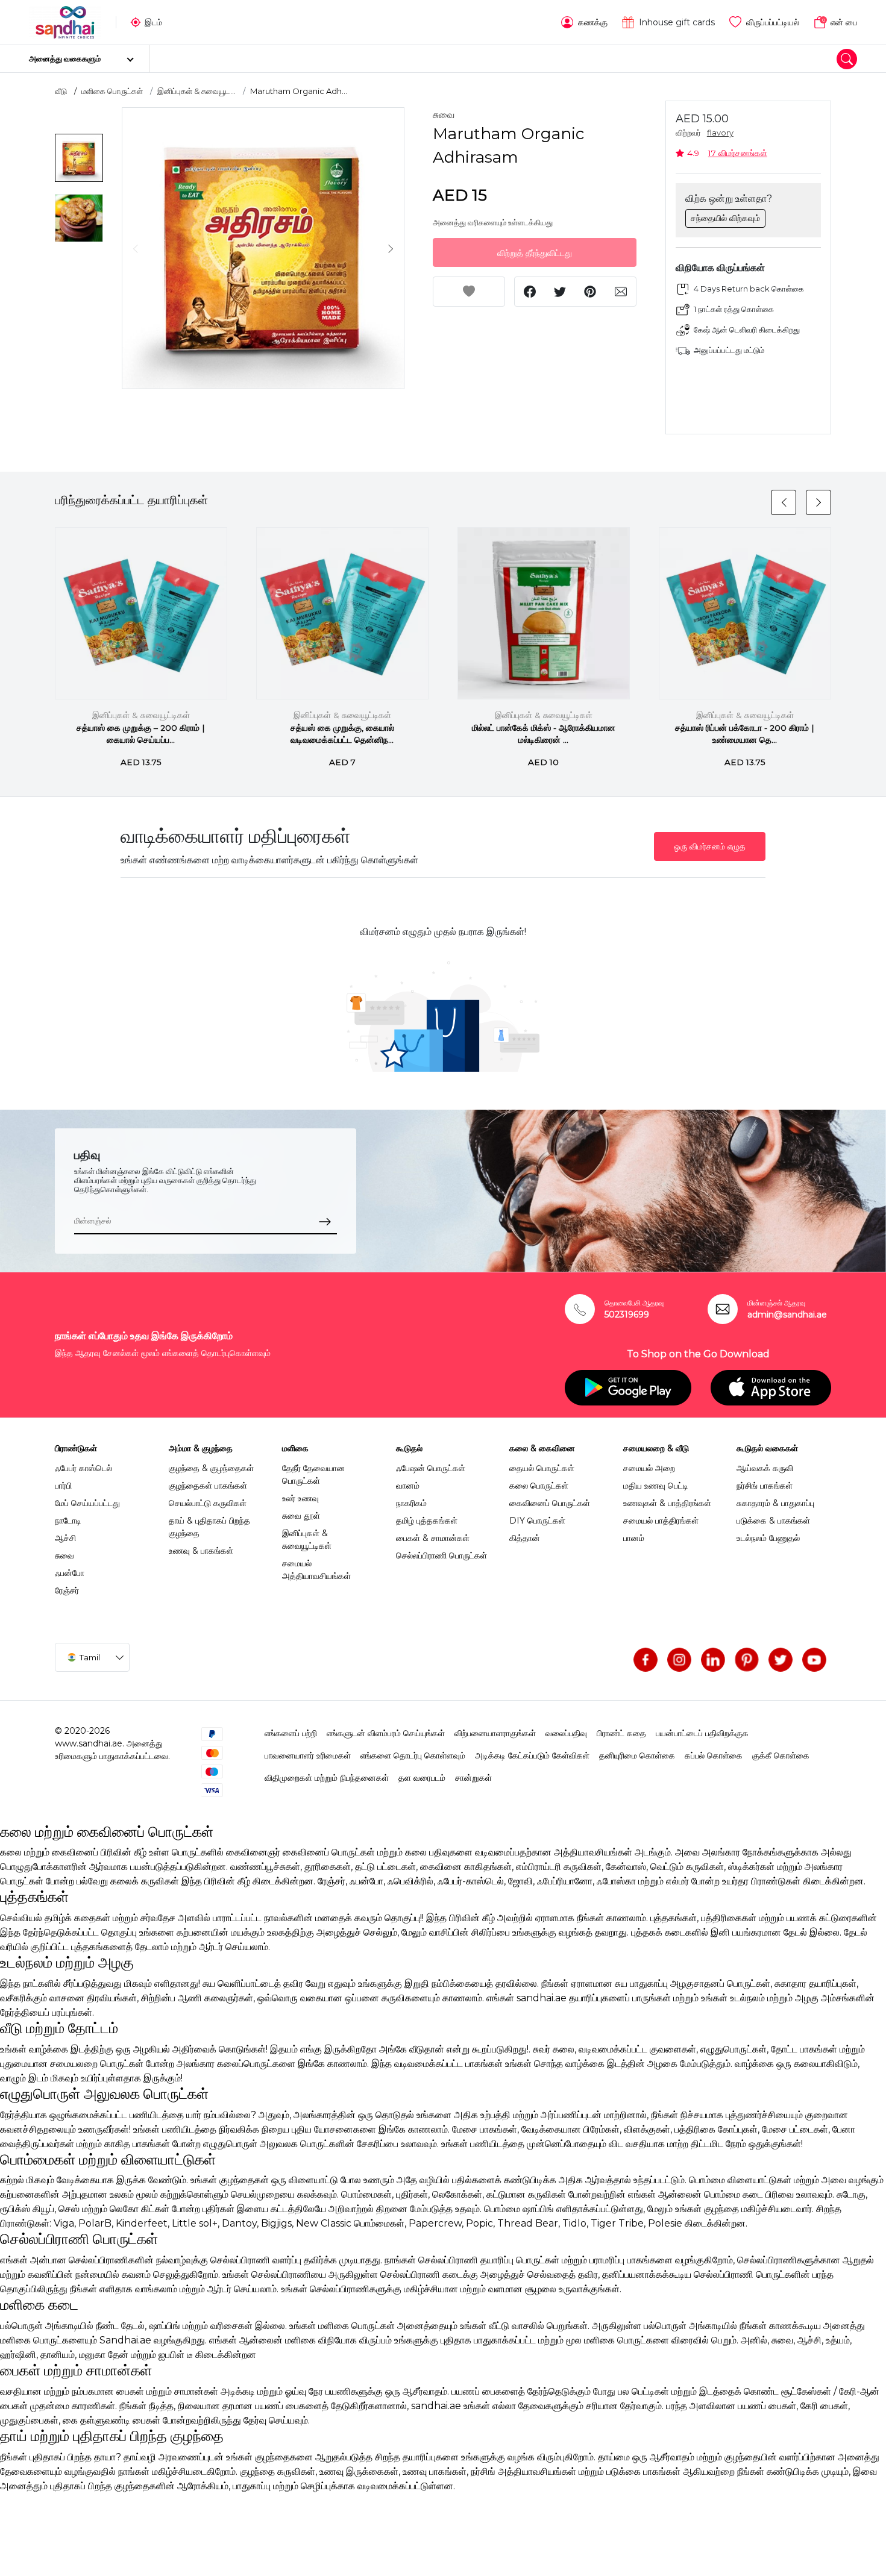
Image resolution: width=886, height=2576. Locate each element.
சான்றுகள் (473, 1778)
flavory (720, 133)
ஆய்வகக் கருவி (765, 1468)
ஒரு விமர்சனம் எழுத (710, 846)
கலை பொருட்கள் (539, 1486)
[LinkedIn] (713, 1660)
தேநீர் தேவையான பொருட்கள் (313, 1474)
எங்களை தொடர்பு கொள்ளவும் (413, 1755)
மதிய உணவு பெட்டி (656, 1486)
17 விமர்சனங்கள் (738, 153)
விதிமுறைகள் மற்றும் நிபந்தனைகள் (327, 1778)
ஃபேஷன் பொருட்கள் (431, 1468)
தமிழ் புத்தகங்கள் (427, 1521)
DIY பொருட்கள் (537, 1521)
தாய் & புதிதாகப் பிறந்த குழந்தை (209, 1527)
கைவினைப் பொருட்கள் (550, 1503)
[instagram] (679, 1660)
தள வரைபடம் (422, 1778)
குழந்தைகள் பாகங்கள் (208, 1486)
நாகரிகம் (411, 1503)
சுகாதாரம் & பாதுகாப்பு (775, 1503)
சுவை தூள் (301, 1516)
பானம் (634, 1538)
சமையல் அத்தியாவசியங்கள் (316, 1570)
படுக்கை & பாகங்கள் (773, 1521)
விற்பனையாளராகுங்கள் (495, 1733)
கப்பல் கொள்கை (714, 1755)
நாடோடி (68, 1521)
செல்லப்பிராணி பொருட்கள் (441, 1555)
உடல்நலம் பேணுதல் (768, 1538)
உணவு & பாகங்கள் (201, 1551)
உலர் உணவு (300, 1498)
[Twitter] (781, 1660)
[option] (263, 249)
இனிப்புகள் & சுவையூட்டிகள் (141, 715)
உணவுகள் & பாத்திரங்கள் (667, 1503)
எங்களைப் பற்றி (291, 1733)
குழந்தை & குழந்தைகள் (211, 1468)
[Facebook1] (646, 1660)
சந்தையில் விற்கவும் (725, 218)
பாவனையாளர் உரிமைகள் (308, 1755)
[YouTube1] (814, 1660)
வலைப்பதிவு (566, 1733)
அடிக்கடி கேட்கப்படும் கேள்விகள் (532, 1755)
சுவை (444, 115)
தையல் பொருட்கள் (542, 1468)
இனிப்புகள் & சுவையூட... (196, 91)
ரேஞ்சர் (67, 1590)
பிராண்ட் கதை (621, 1733)
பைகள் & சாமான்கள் (433, 1538)
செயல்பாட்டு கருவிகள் (208, 1503)
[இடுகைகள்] (747, 1660)
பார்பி (63, 1486)
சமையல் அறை (649, 1468)
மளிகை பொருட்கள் (112, 91)
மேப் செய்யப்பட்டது (87, 1503)
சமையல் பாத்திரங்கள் (661, 1521)
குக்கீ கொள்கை (781, 1755)
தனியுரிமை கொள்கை (637, 1755)
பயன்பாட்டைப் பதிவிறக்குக (702, 1733)
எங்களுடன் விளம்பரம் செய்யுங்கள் (386, 1733)
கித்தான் (525, 1538)
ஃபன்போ (70, 1573)
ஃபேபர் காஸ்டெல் (83, 1468)
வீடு (61, 91)
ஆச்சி (65, 1538)
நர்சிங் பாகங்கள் (765, 1486)
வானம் (408, 1486)
